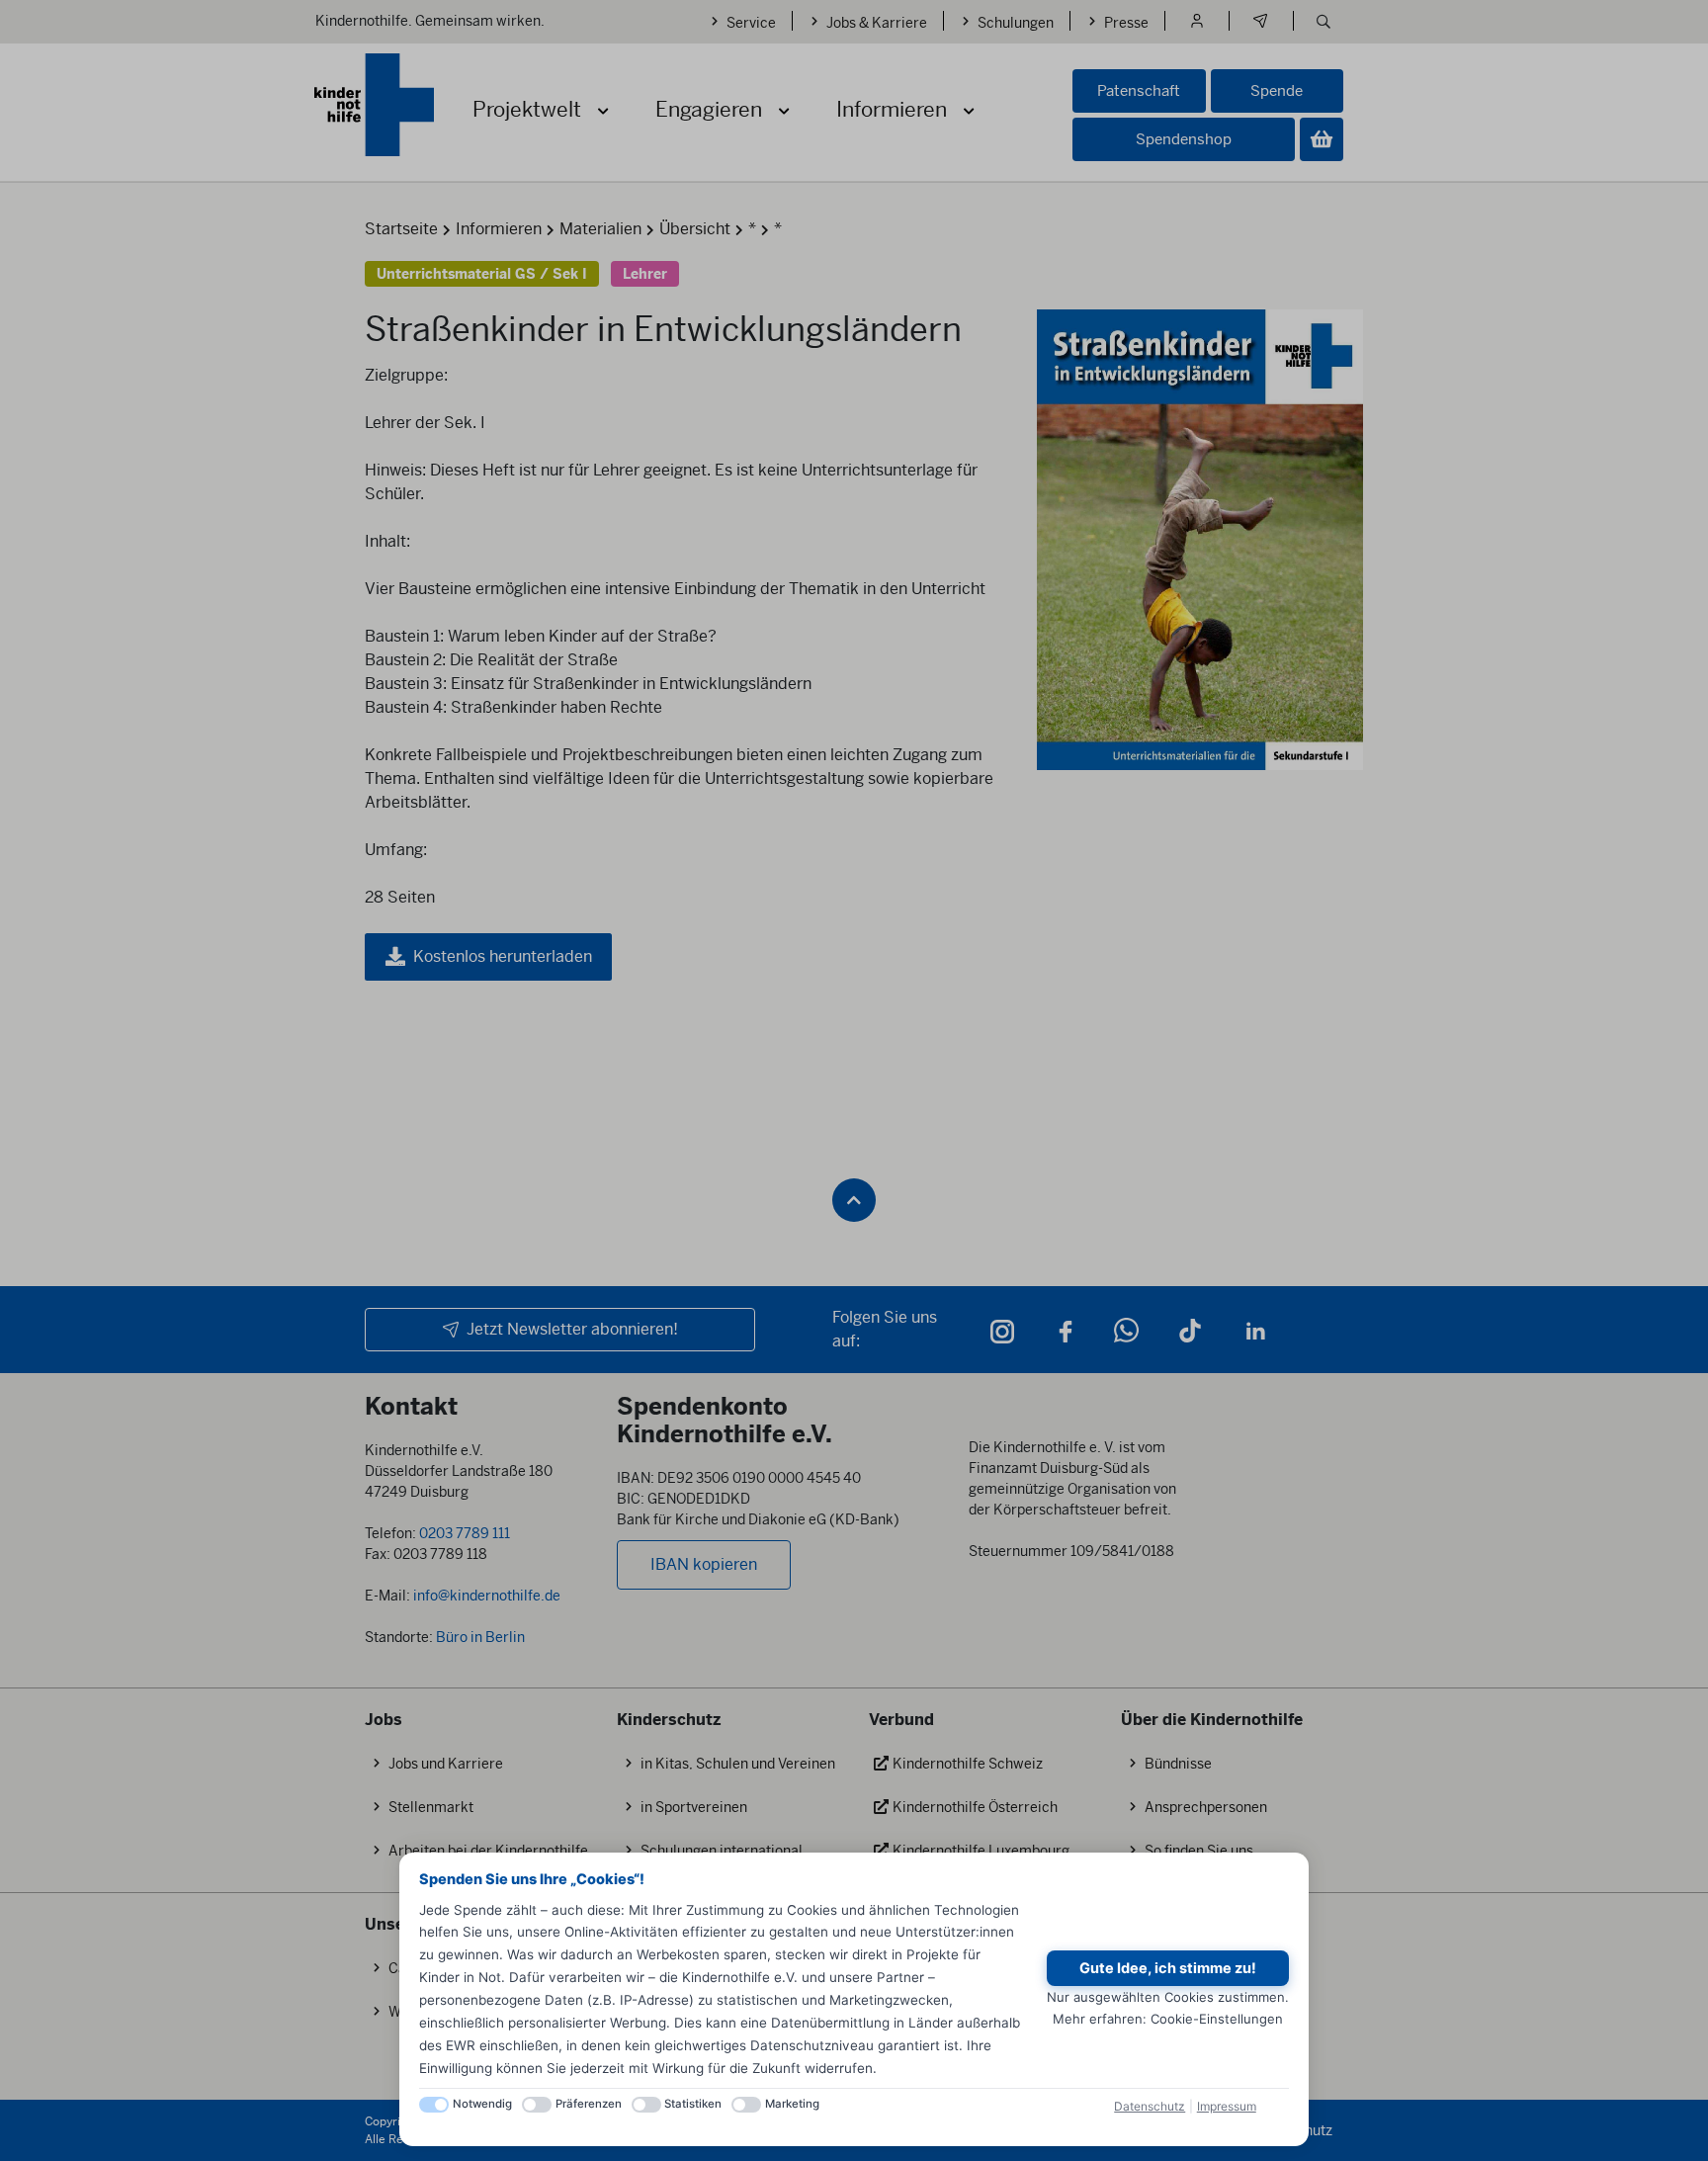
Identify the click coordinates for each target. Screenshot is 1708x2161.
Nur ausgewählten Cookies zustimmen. (1168, 1997)
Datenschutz (1150, 2106)
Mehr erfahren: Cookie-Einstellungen (1168, 2019)
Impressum (1227, 2106)
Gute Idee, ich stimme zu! (1168, 1968)
